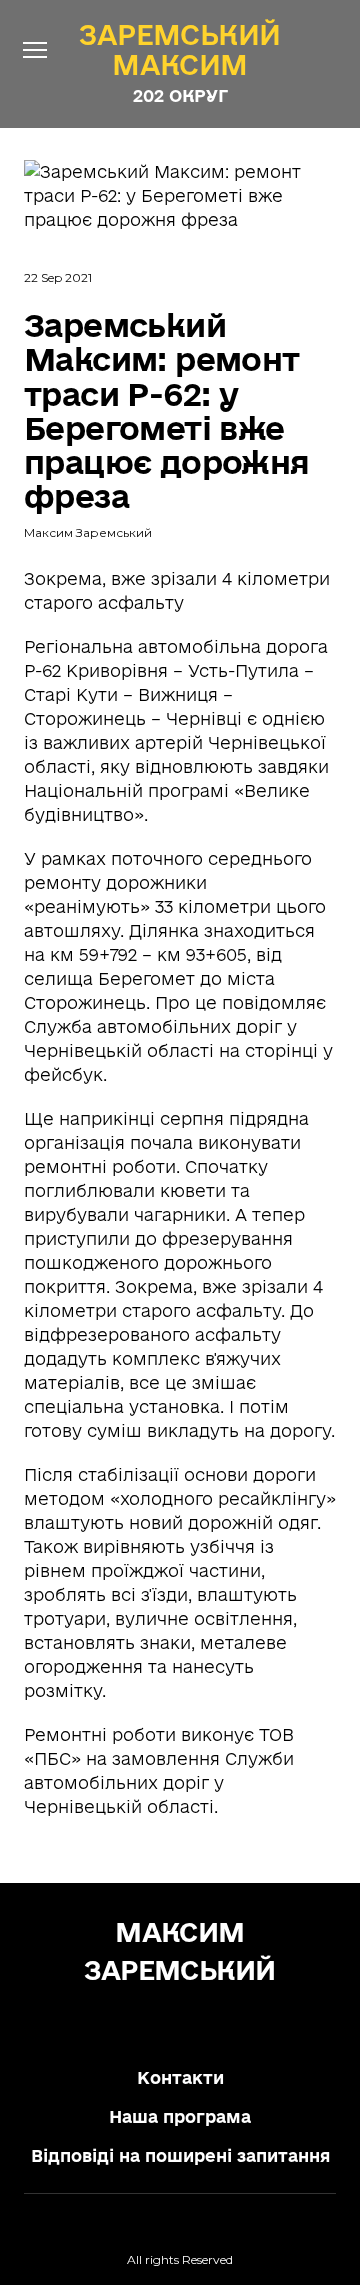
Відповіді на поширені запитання (180, 2155)
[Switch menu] (35, 50)
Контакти (180, 2077)
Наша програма (180, 2116)
